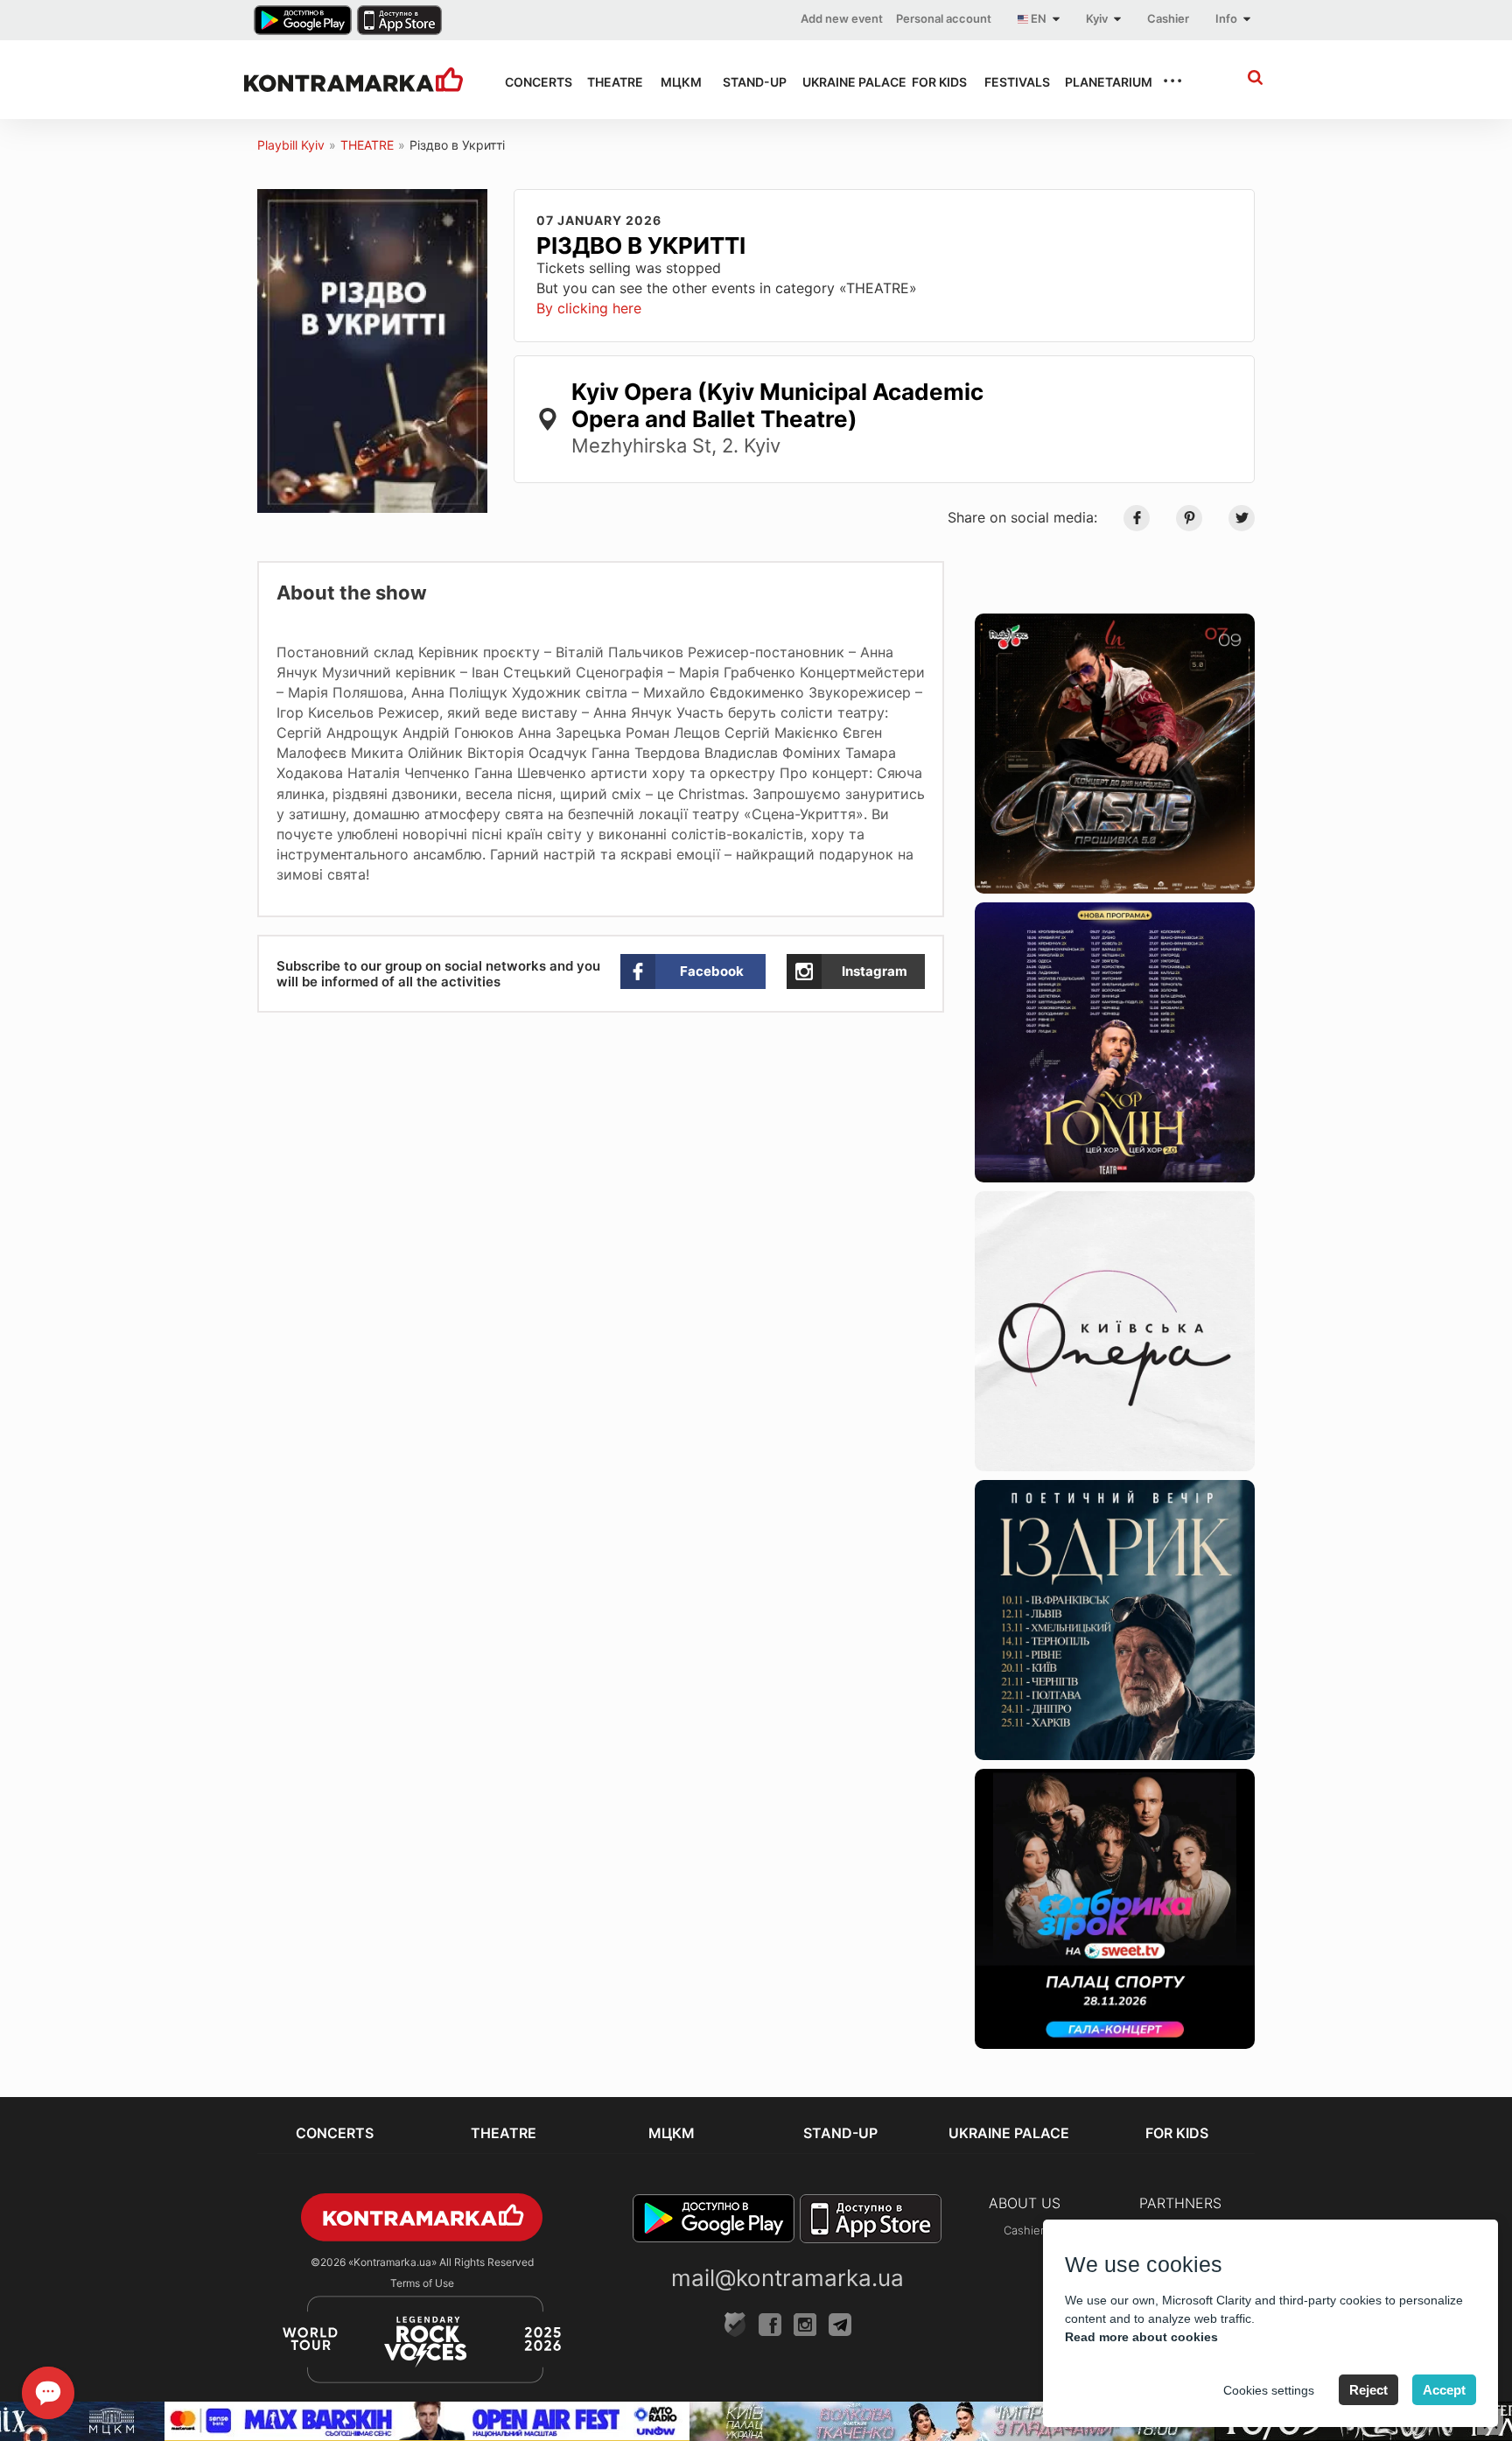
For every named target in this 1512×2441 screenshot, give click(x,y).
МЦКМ (676, 82)
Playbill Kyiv (291, 145)
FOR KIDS (932, 82)
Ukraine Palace (841, 82)
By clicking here (589, 308)
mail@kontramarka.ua (787, 2278)
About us (1025, 2203)
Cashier (1168, 18)
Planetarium (1098, 82)
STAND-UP (747, 82)
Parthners (1180, 2203)
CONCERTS (530, 82)
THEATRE (608, 82)
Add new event (842, 18)
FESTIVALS (1009, 82)
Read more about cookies (1141, 2337)
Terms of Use (422, 2283)
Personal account (944, 18)
